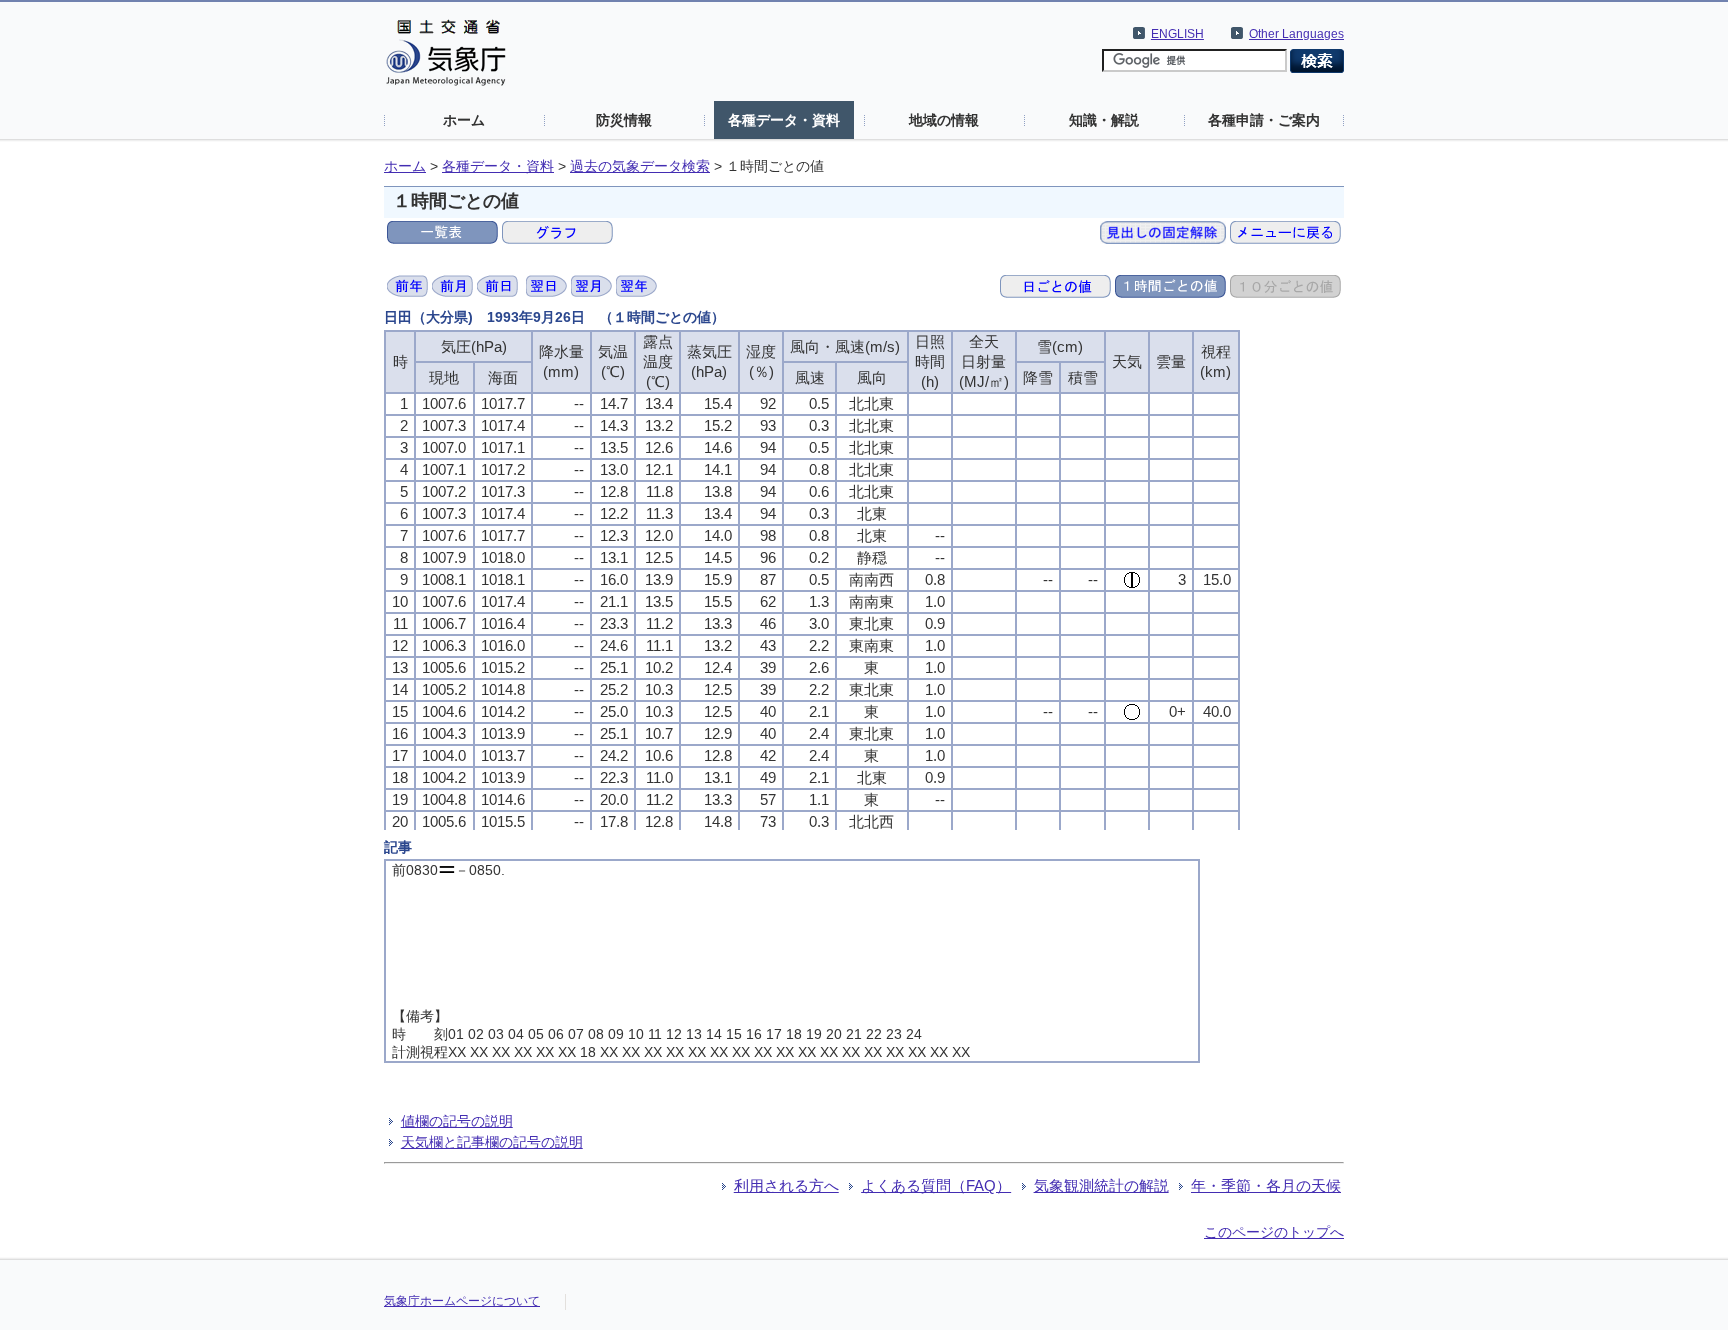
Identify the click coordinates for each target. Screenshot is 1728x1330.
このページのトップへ (1274, 1232)
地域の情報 (944, 120)
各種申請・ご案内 (1264, 120)
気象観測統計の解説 (1101, 1185)
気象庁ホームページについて (462, 1301)
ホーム (464, 120)
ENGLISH (1177, 34)
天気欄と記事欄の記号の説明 (492, 1142)
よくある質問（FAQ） (936, 1185)
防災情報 (624, 120)
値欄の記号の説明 (457, 1121)
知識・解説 (1104, 120)
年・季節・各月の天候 (1266, 1185)
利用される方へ (786, 1185)
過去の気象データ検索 (640, 166)
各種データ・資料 (784, 120)
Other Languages (1296, 34)
